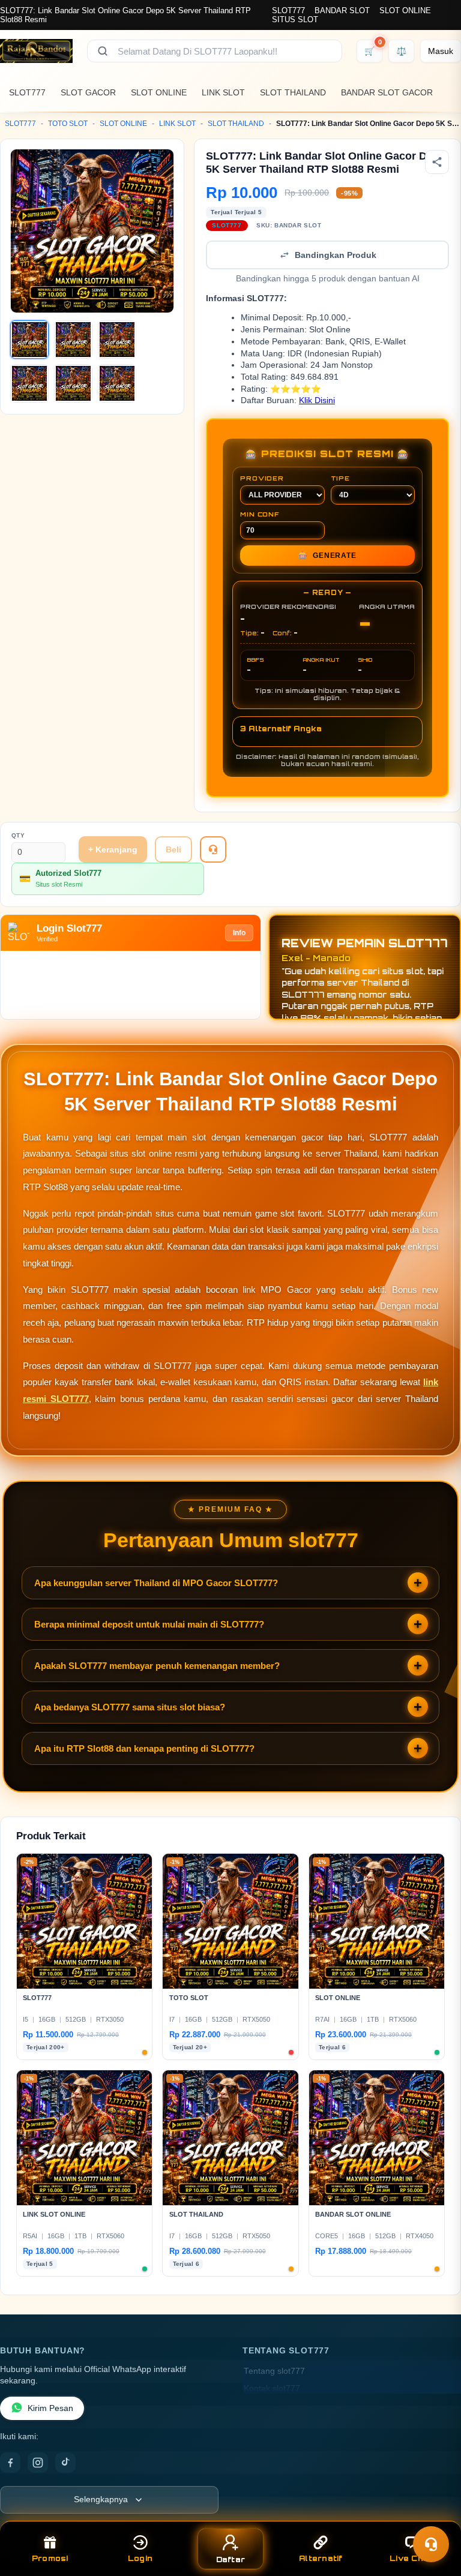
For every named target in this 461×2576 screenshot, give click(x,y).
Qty (18, 835)
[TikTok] (65, 2463)
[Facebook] (10, 2463)
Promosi (50, 2558)
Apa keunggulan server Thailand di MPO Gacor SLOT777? (156, 1583)
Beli (173, 849)
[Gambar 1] (29, 340)
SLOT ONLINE (405, 10)
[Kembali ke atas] (435, 2515)
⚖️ (401, 51)
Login (140, 2558)
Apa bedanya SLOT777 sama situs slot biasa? (130, 1707)
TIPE (340, 478)
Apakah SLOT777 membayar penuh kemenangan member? (157, 1666)
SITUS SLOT (295, 19)
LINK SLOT (223, 92)
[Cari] (103, 51)
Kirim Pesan (50, 2408)
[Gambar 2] (73, 340)
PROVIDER (262, 478)
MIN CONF (259, 514)
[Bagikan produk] (437, 162)
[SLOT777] (36, 51)
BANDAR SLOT (342, 10)
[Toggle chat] (431, 2544)
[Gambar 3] (117, 340)
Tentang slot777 (274, 2371)
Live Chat (411, 2558)
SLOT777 (288, 10)
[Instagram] (38, 2463)
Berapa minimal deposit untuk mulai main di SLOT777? (149, 1624)
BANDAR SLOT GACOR (387, 92)
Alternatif (321, 2558)
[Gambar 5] (73, 383)
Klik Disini (317, 400)
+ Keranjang (113, 849)
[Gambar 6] (117, 383)
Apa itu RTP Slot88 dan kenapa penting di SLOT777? (144, 1748)
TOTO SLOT (68, 124)
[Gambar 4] (29, 383)
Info (239, 933)
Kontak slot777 (272, 2389)
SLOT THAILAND (293, 92)
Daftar (231, 2560)
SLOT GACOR (88, 92)
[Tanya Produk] (213, 849)
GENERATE (327, 556)
